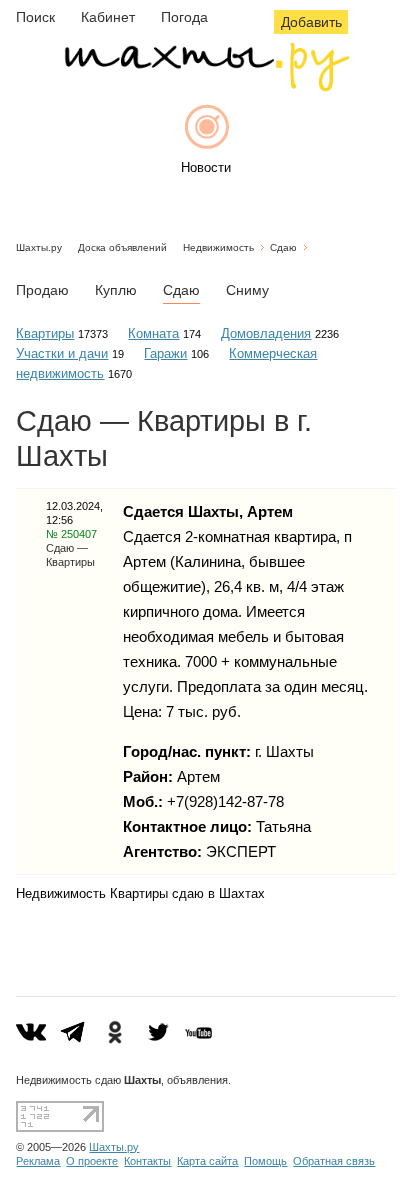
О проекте (92, 1161)
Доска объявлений (122, 247)
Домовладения (266, 333)
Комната (153, 333)
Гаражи (165, 353)
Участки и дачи (62, 353)
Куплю (116, 290)
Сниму (247, 290)
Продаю (42, 290)
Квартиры (45, 333)
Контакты (147, 1161)
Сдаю (283, 247)
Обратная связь (334, 1161)
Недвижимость (218, 247)
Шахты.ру (39, 247)
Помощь (265, 1161)
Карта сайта (207, 1161)
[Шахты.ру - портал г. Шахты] (206, 86)
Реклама (38, 1161)
